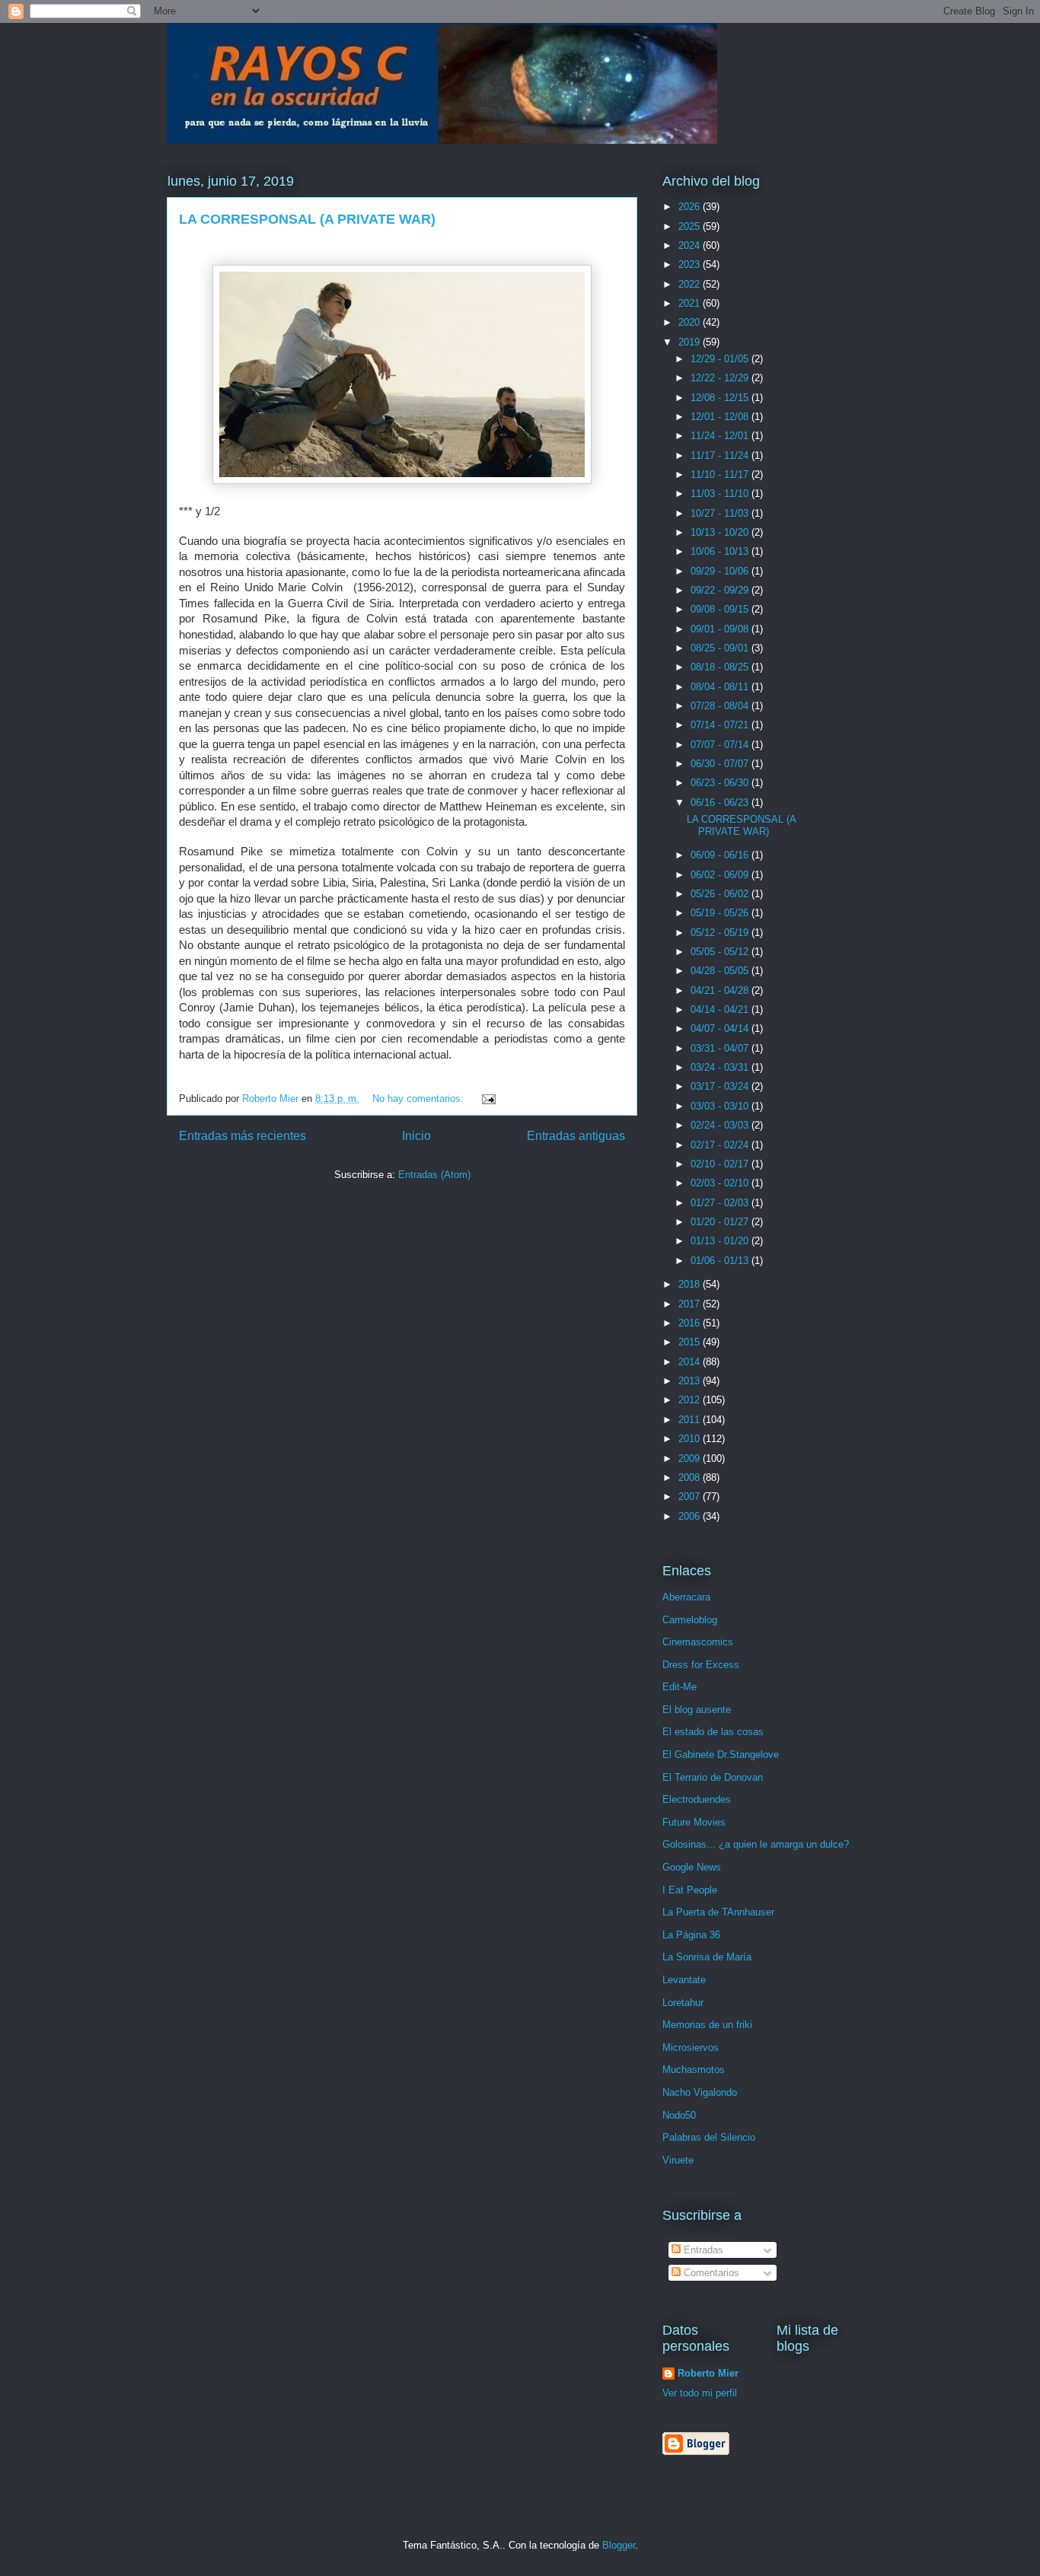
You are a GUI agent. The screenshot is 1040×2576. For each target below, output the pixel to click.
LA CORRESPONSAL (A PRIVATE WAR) (307, 219)
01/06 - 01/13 (721, 1261)
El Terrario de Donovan (713, 1777)
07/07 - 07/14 (721, 745)
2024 (691, 245)
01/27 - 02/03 (721, 1203)
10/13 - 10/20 (721, 532)
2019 (691, 342)
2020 (691, 322)
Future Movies (694, 1822)
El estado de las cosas (713, 1732)
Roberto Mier (708, 2373)
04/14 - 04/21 (721, 1009)
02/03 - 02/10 (721, 1183)
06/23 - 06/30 (721, 783)
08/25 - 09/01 (721, 648)
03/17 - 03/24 (721, 1086)
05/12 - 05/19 (721, 933)
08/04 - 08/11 (721, 687)
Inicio (416, 1136)
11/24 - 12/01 (721, 436)
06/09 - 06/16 (721, 855)
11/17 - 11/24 (721, 455)
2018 (691, 1284)
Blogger (619, 2545)
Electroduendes (697, 1799)
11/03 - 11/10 (721, 494)
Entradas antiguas (576, 1136)
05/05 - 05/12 (721, 952)
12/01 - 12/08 (721, 417)
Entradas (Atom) (434, 1175)
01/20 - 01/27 (721, 1222)
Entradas (702, 2250)
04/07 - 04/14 (721, 1028)
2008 (691, 1477)
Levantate (684, 1980)
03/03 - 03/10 (721, 1106)
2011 (691, 1420)
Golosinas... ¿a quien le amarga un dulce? (756, 1844)
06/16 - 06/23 (721, 802)
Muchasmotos (694, 2070)
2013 (691, 1381)
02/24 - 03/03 (721, 1125)
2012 (691, 1400)
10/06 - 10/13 (721, 551)
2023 (691, 264)
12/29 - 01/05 (721, 359)
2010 (691, 1439)
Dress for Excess (701, 1665)
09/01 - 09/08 (721, 629)
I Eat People (690, 1890)
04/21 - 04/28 (721, 990)
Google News (692, 1867)
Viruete (678, 2160)
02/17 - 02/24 (721, 1145)
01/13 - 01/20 (721, 1241)
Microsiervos (691, 2047)
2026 (691, 207)
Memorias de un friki (707, 2025)
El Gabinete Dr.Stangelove (721, 1754)
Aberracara (686, 1597)
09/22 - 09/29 (721, 590)
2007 (691, 1497)
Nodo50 (679, 2115)
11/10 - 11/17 (721, 474)
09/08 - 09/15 (721, 609)
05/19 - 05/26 (721, 913)
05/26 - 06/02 (721, 894)
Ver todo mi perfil (700, 2393)
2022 (691, 284)
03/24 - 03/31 (721, 1067)
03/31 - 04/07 (721, 1048)
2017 (691, 1304)
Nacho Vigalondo (700, 2092)
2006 (691, 1516)
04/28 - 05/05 (721, 971)
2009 (691, 1458)
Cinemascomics (698, 1642)
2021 (691, 303)
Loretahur (683, 2003)
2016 (691, 1323)
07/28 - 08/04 (721, 706)
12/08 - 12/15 (721, 398)
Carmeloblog (690, 1620)
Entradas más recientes (242, 1136)
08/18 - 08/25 (721, 667)
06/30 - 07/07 (721, 764)
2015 (691, 1342)
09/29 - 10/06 (721, 571)
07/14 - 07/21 (721, 725)
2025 (691, 226)
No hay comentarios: (420, 1099)
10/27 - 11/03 (721, 513)
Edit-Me (680, 1687)
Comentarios (710, 2273)
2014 (691, 1362)
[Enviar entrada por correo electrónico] (488, 1099)
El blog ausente (697, 1710)
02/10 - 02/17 (721, 1164)
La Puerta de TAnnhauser (718, 1912)
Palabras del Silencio (709, 2137)
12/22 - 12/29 (721, 378)
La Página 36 (691, 1935)
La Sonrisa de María (707, 1957)
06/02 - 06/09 (721, 875)
